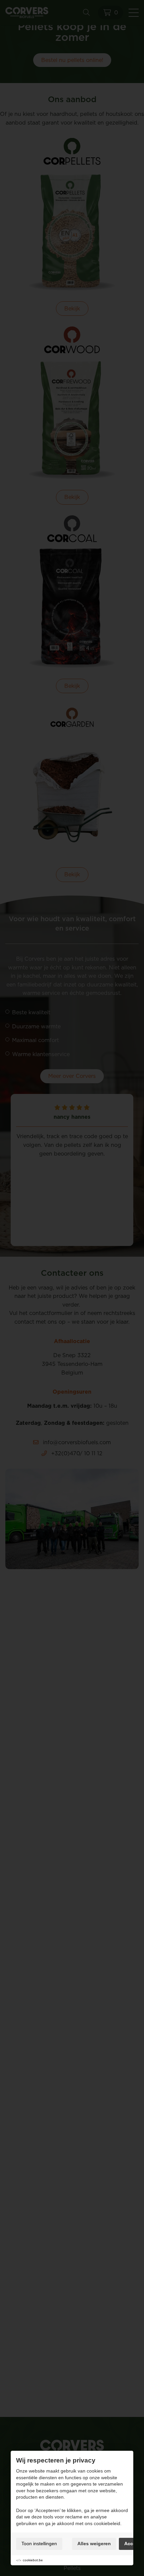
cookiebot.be (33, 2560)
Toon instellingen (39, 2544)
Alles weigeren (94, 2544)
